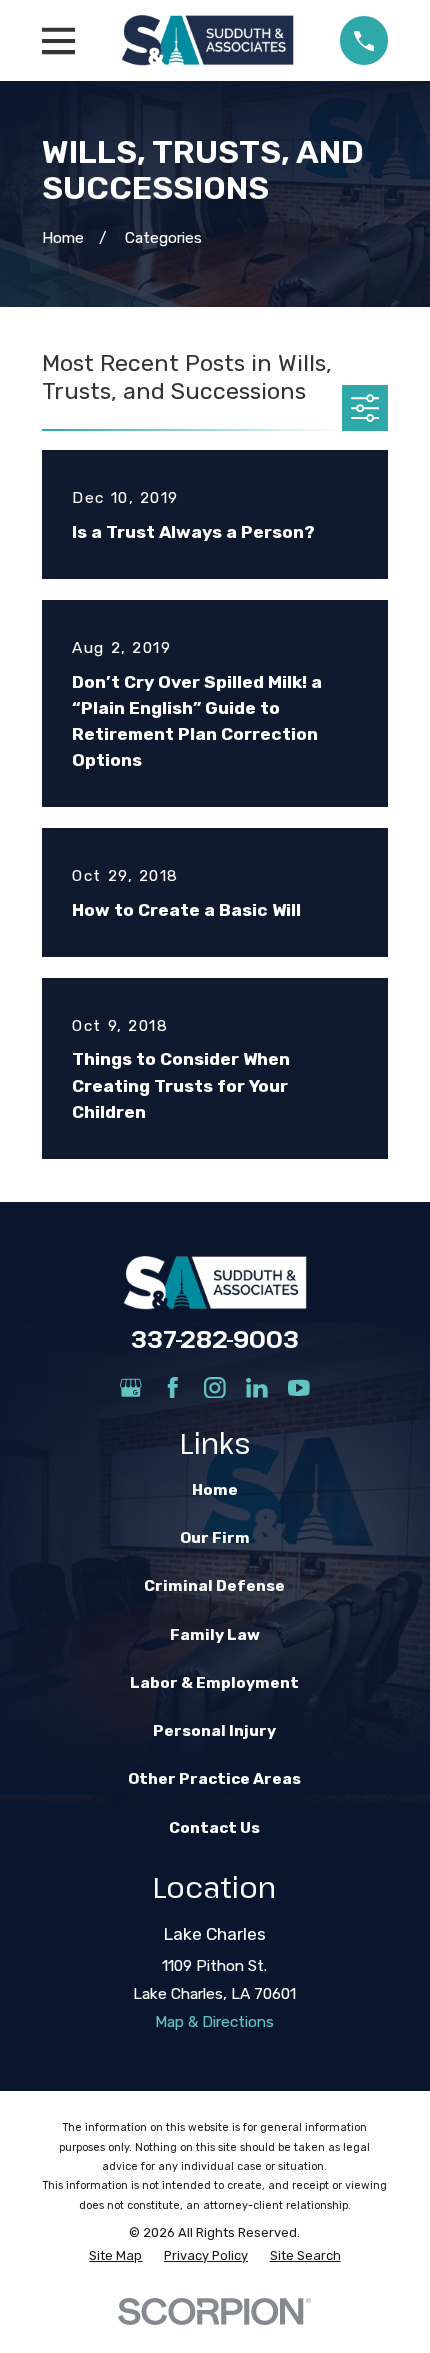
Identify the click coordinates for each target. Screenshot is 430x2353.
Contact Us (214, 1828)
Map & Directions (214, 2022)
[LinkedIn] (257, 1388)
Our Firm (215, 1538)
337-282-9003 (215, 1339)
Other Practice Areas (214, 1779)
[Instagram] (215, 1388)
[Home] (207, 40)
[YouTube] (299, 1388)
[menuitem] (115, 2255)
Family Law (215, 1635)
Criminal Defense (214, 1586)
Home (215, 1490)
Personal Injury (214, 1731)
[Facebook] (173, 1388)
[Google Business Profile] (131, 1388)
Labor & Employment (214, 1683)
